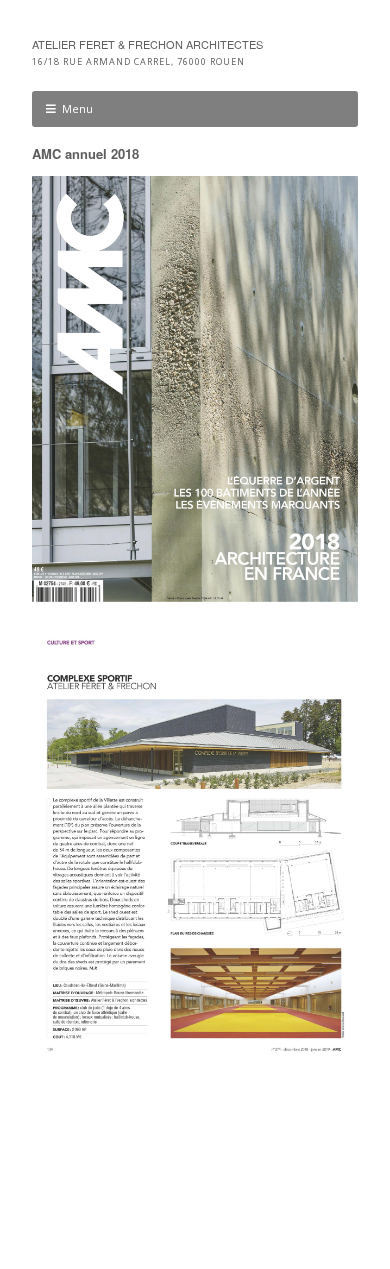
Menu (77, 108)
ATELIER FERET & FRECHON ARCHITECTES (147, 44)
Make (111, 1196)
